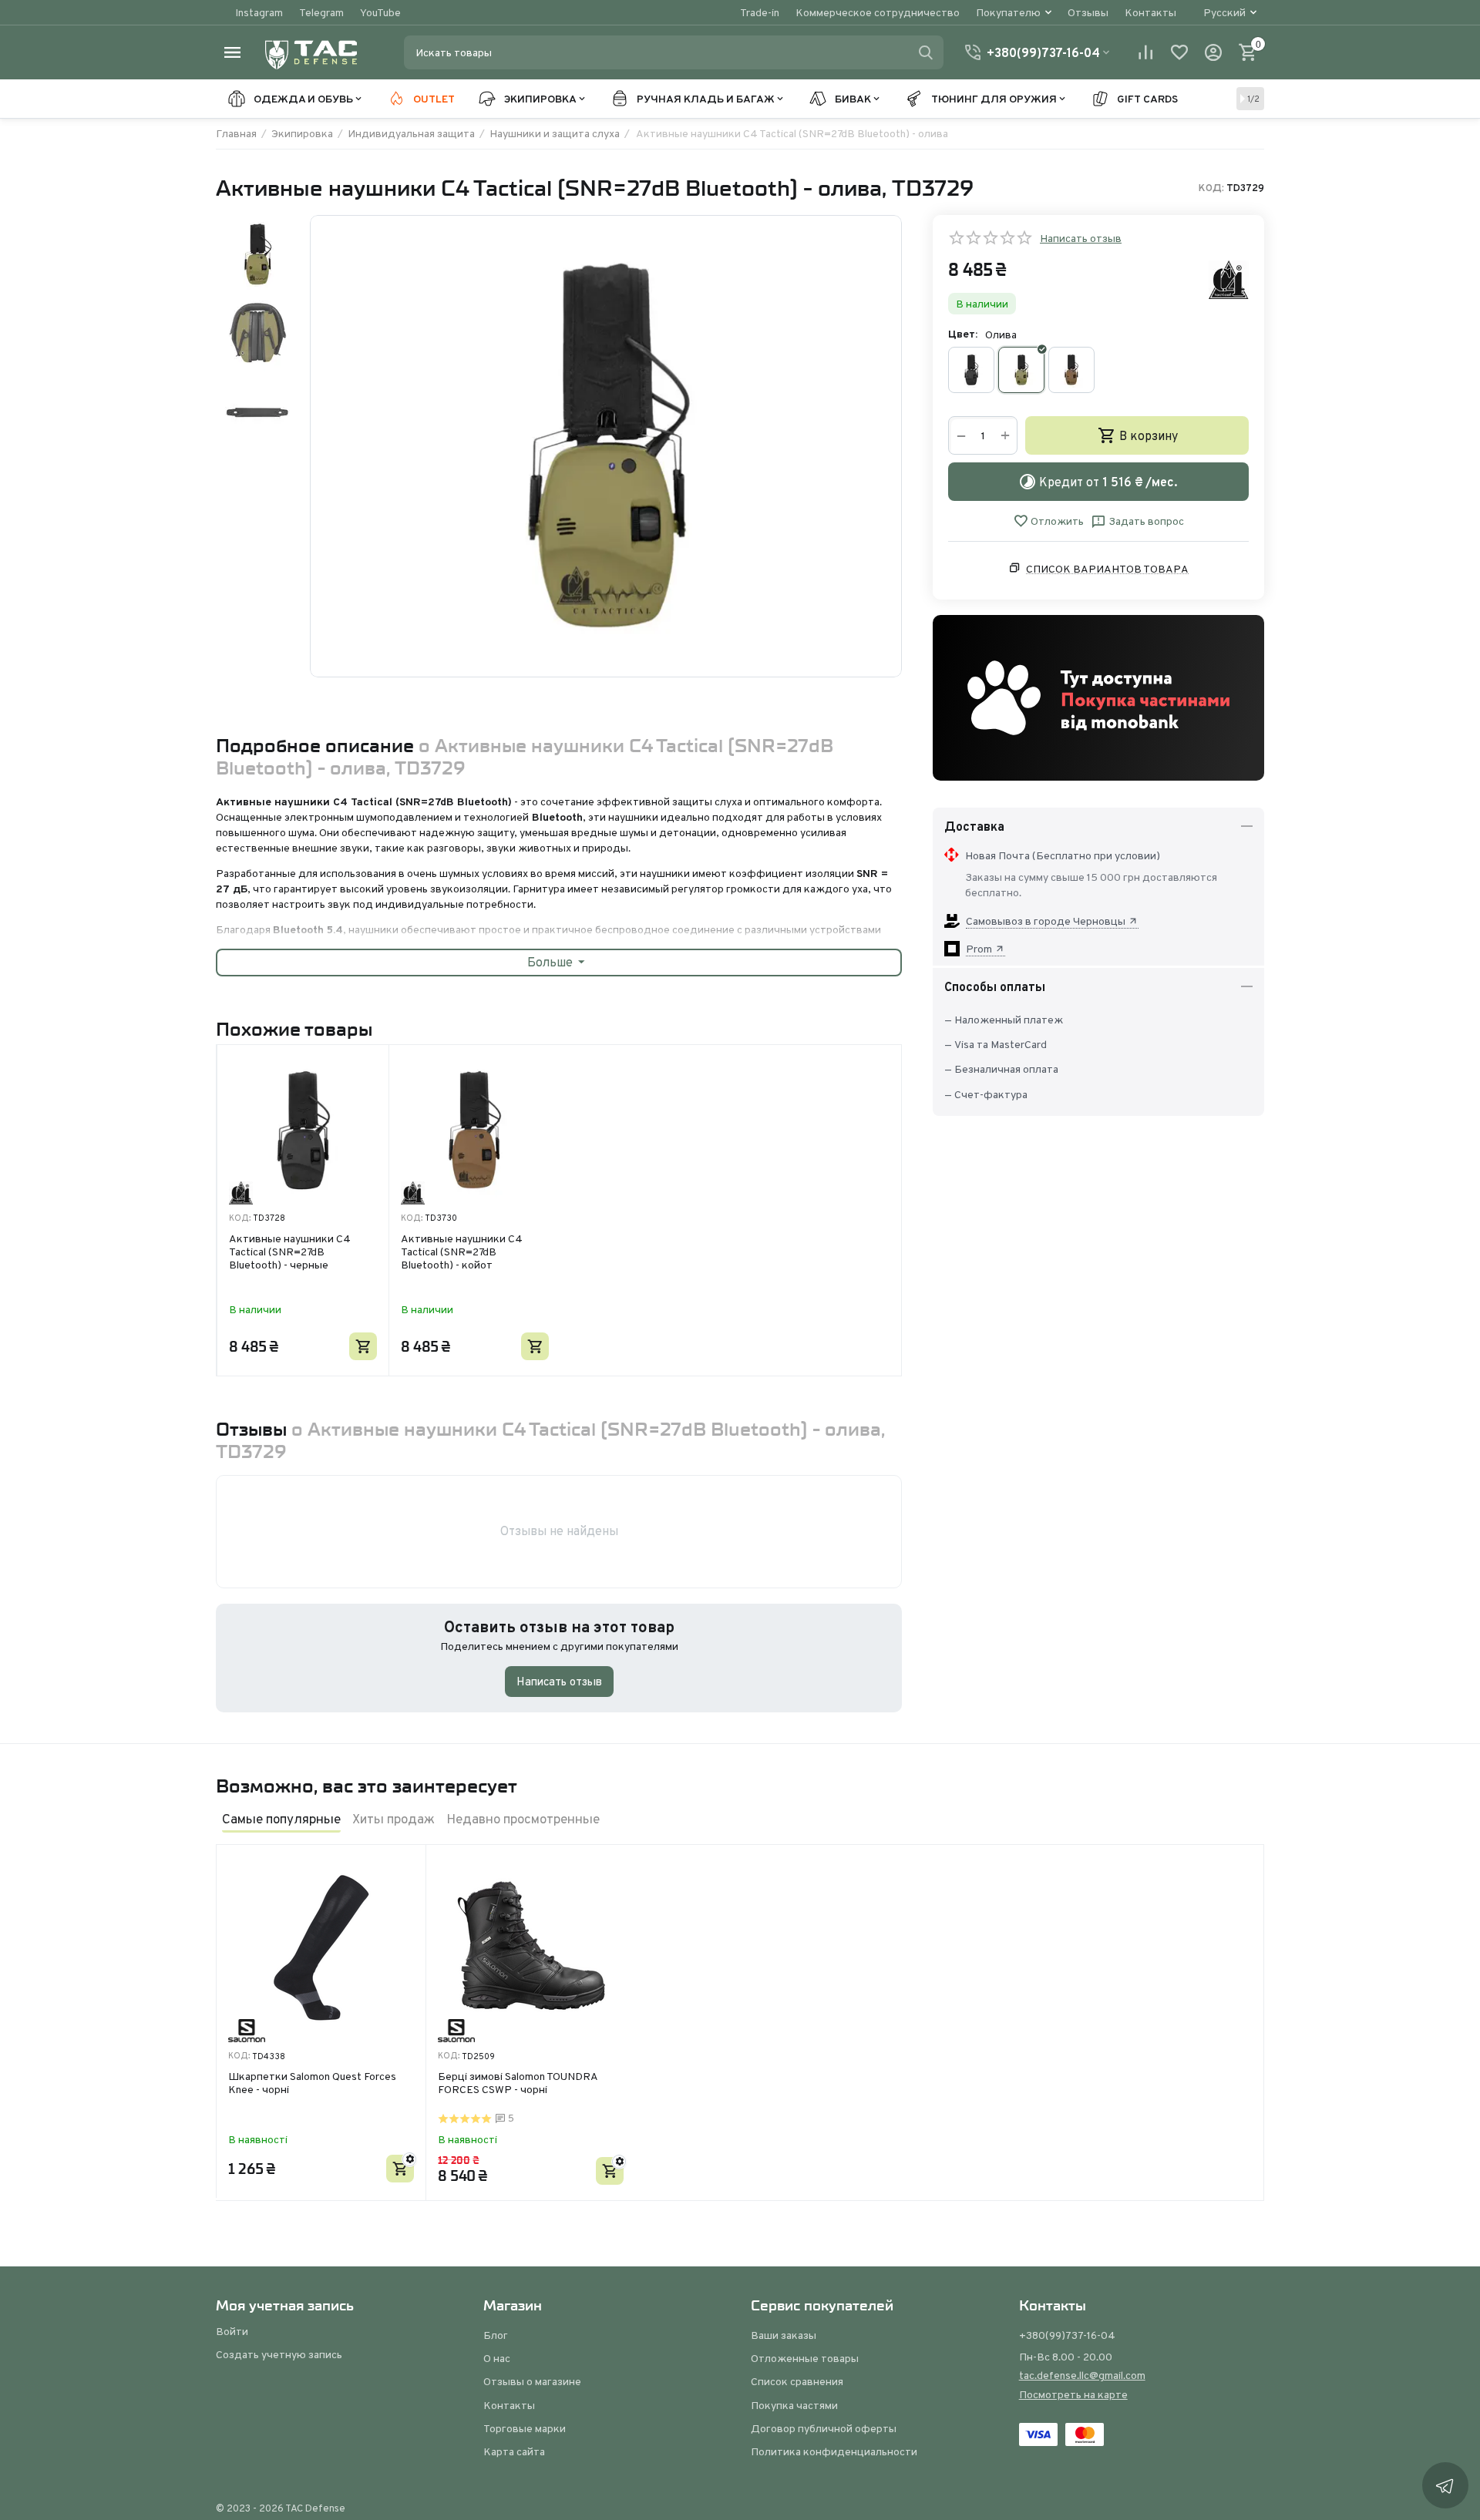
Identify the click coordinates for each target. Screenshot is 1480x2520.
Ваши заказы (784, 2335)
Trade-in (760, 12)
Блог (496, 2335)
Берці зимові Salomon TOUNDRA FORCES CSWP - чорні (518, 2083)
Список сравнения (797, 2381)
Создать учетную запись (279, 2354)
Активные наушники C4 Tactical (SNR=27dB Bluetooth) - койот (462, 1252)
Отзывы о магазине (532, 2381)
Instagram (259, 12)
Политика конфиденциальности (834, 2451)
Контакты (1150, 12)
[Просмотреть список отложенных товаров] (1179, 52)
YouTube (380, 12)
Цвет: (963, 334)
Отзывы (1088, 12)
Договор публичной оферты (824, 2428)
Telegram (321, 12)
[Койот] (1071, 370)
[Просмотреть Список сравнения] (1145, 52)
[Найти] (926, 52)
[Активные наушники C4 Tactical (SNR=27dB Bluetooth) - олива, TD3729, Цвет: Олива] (606, 446)
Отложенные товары (805, 2358)
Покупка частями (794, 2405)
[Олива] (1021, 370)
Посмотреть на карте (1073, 2394)
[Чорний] (971, 370)
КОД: (1211, 188)
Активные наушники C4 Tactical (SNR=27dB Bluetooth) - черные (290, 1252)
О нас (497, 2358)
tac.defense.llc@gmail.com (1082, 2375)
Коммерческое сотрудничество (878, 12)
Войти (232, 2331)
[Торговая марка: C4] (1229, 279)
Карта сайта (514, 2451)
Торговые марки (525, 2428)
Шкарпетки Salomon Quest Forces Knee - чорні (312, 2083)
